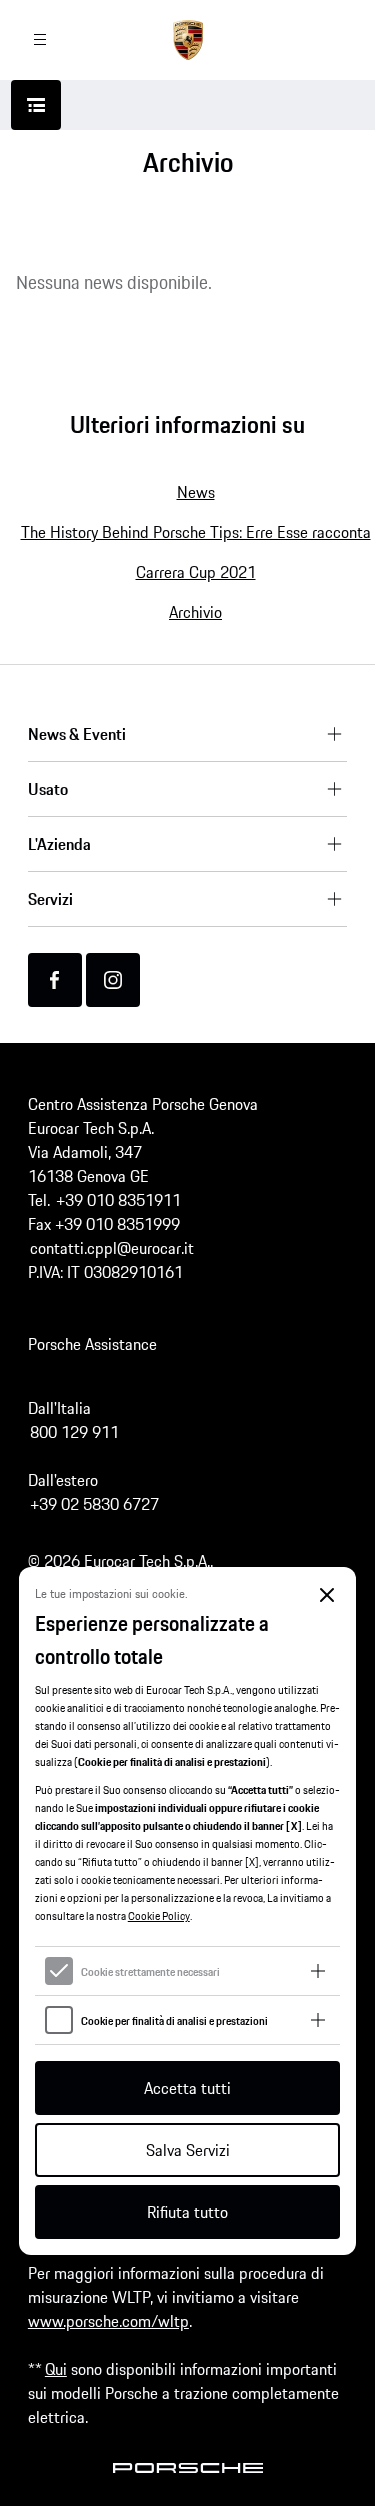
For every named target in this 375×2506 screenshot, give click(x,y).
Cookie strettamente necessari (150, 1971)
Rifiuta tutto (187, 2212)
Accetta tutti (187, 2088)
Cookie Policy (159, 1915)
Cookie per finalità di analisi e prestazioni (174, 2020)
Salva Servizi (188, 2150)
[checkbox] (59, 1971)
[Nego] (327, 1595)
